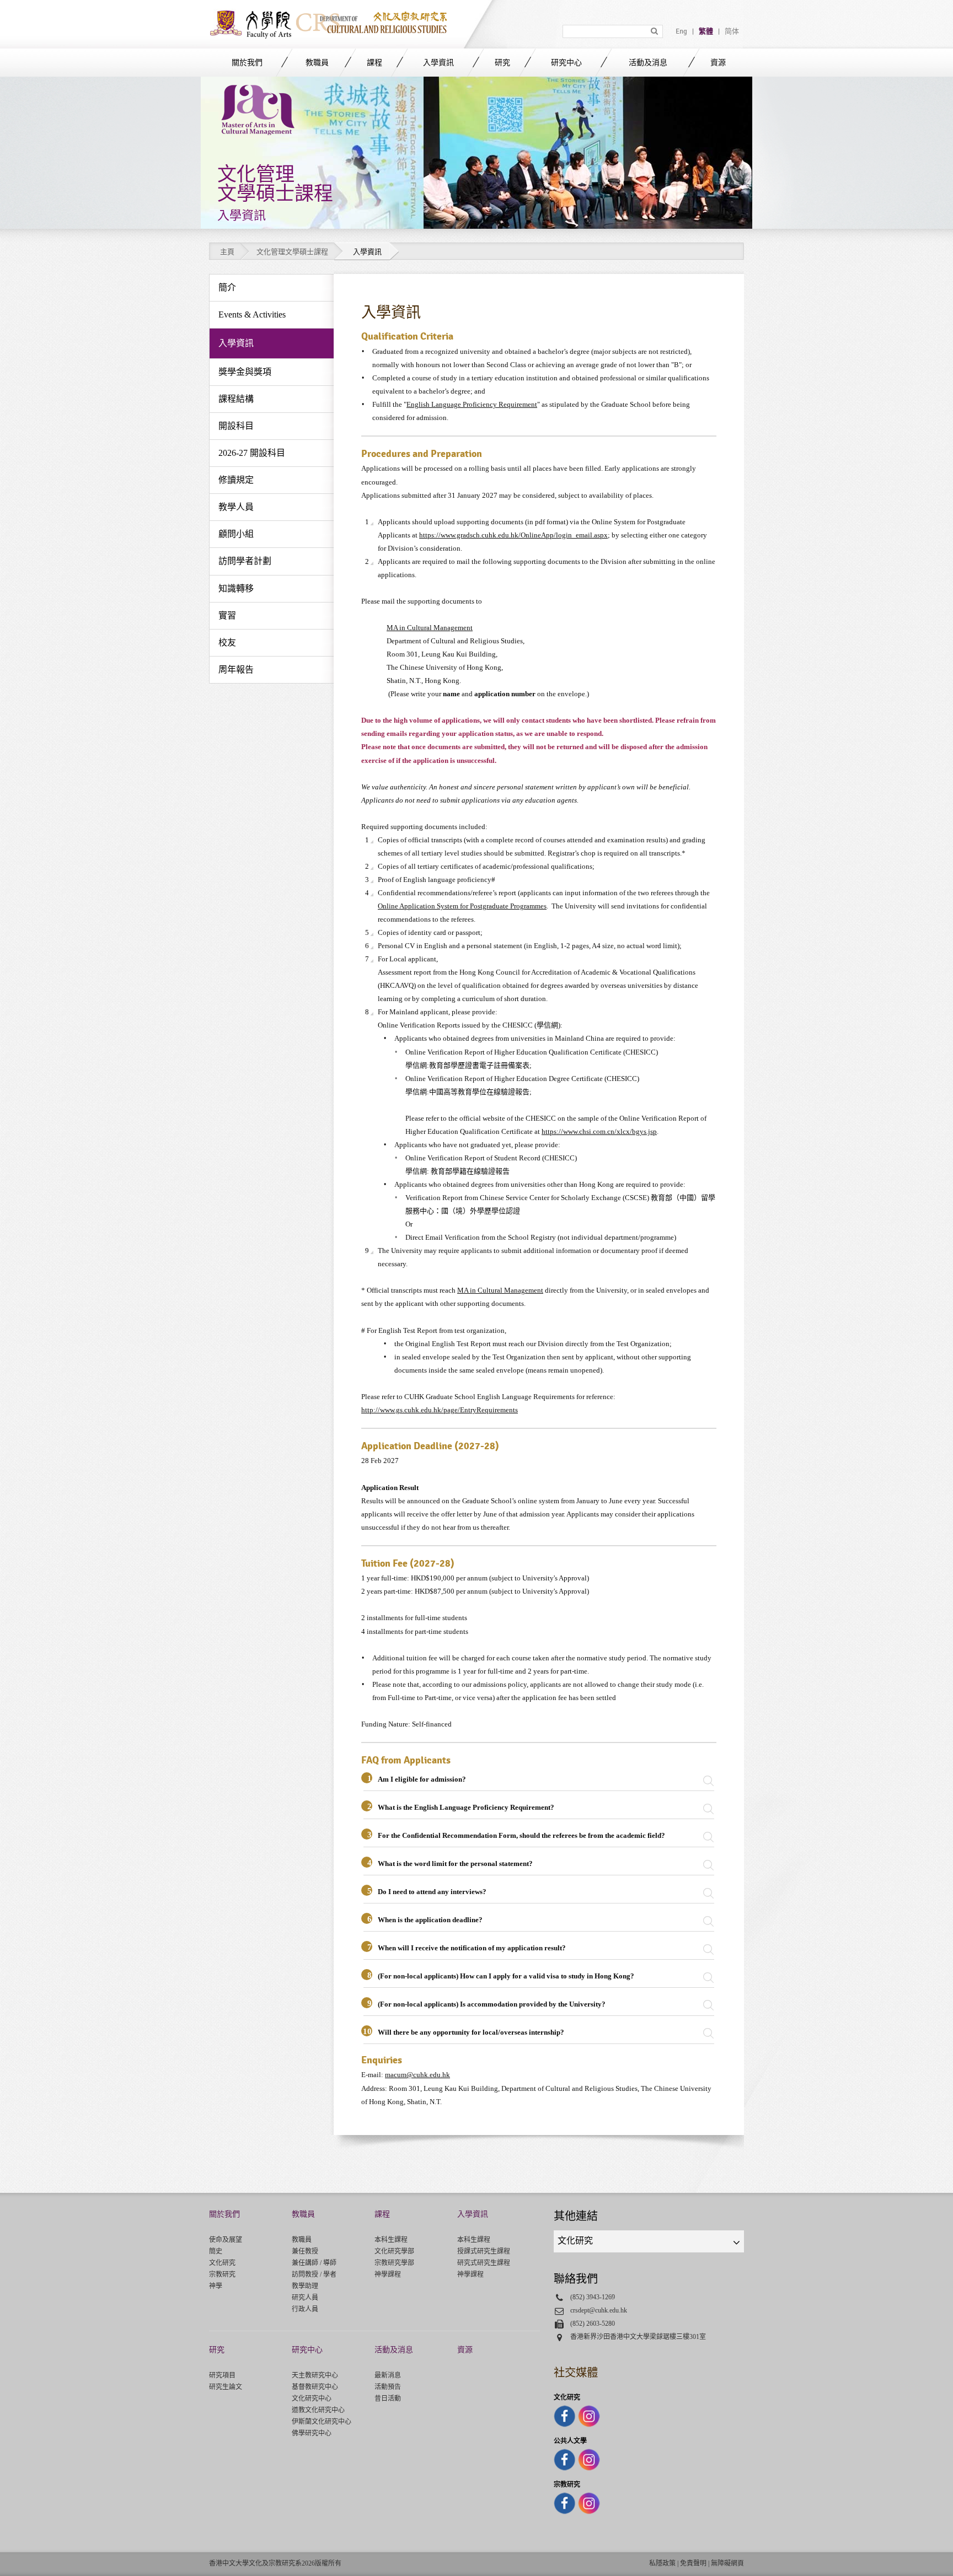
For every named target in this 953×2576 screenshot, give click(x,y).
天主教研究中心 (315, 2375)
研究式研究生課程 (484, 2263)
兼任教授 (305, 2251)
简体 (732, 31)
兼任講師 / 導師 (314, 2263)
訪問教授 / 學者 (314, 2274)
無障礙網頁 (727, 2563)
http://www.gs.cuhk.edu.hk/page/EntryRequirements (440, 1410)
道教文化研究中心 (318, 2410)
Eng (681, 31)
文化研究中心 (312, 2398)
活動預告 (388, 2387)
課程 (374, 63)
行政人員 (305, 2309)
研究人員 (305, 2298)
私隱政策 (662, 2563)
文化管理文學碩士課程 (292, 252)
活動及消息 (648, 63)
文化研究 (222, 2263)
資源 (718, 63)
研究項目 (222, 2375)
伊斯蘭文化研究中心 (322, 2422)
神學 (216, 2286)
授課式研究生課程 (484, 2251)
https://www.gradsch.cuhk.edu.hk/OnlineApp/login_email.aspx (513, 535)
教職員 (317, 63)
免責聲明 (693, 2563)
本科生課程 (391, 2240)
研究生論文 (226, 2387)
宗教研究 (222, 2274)
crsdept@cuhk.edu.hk (599, 2310)
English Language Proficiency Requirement (472, 404)
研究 (502, 63)
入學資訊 (438, 63)
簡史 (216, 2251)
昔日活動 (388, 2398)
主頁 (227, 252)
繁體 (706, 31)
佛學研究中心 (312, 2433)
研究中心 (566, 63)
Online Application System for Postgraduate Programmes (462, 906)
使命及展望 (226, 2240)
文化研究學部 (394, 2251)
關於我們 (247, 63)
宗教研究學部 (394, 2263)
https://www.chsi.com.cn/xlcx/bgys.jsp (599, 1131)
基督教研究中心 (315, 2387)
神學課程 (388, 2274)
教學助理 (305, 2286)
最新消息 (388, 2375)
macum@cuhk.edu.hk (417, 2075)
